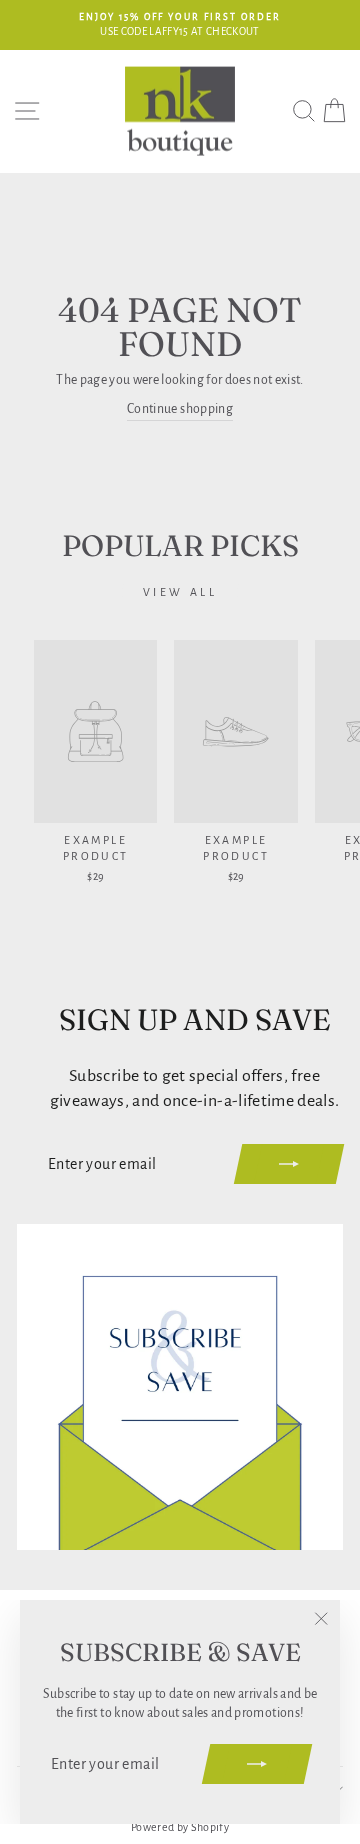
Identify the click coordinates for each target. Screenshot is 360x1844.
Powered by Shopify (180, 1827)
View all (180, 592)
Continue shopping (180, 409)
